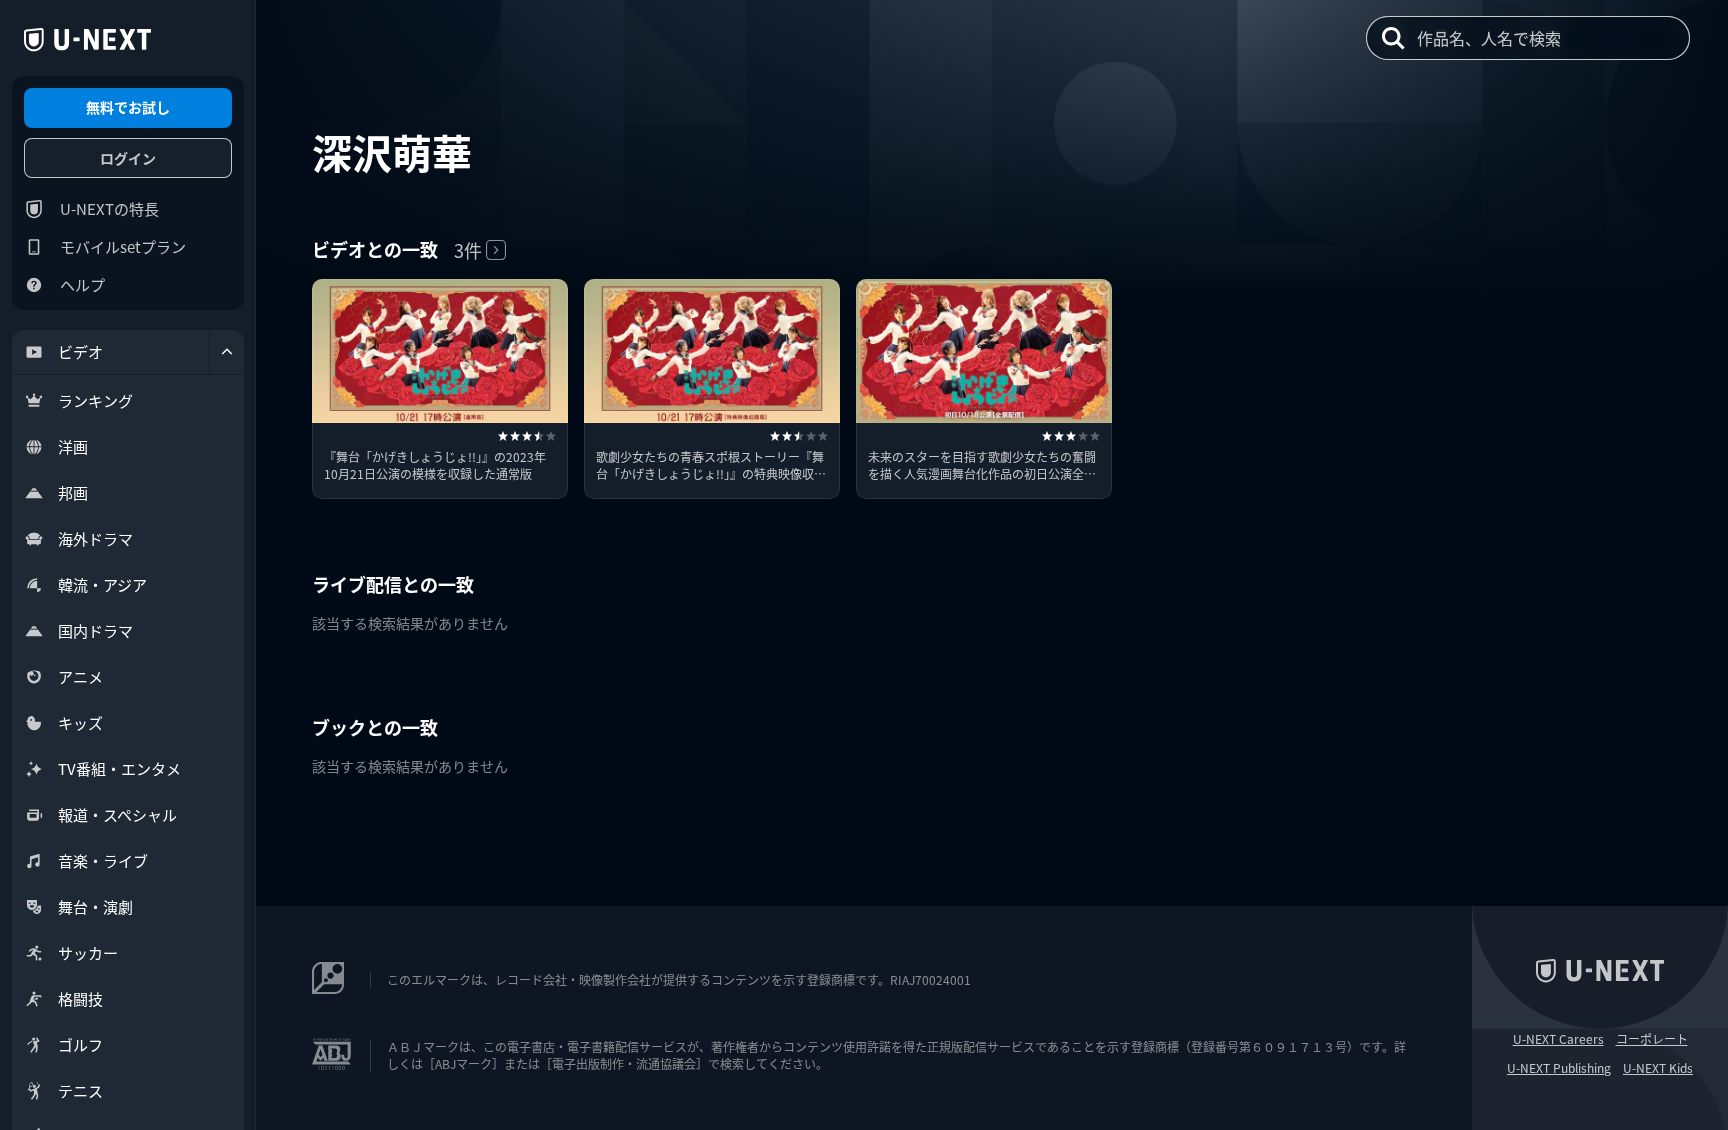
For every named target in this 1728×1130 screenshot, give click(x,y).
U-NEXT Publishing (1559, 1068)
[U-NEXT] (87, 40)
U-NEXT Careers (1558, 1039)
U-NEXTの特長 (109, 208)
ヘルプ (82, 284)
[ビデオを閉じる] (227, 352)
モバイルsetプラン (123, 246)
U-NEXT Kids (1658, 1068)
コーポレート (1652, 1039)
